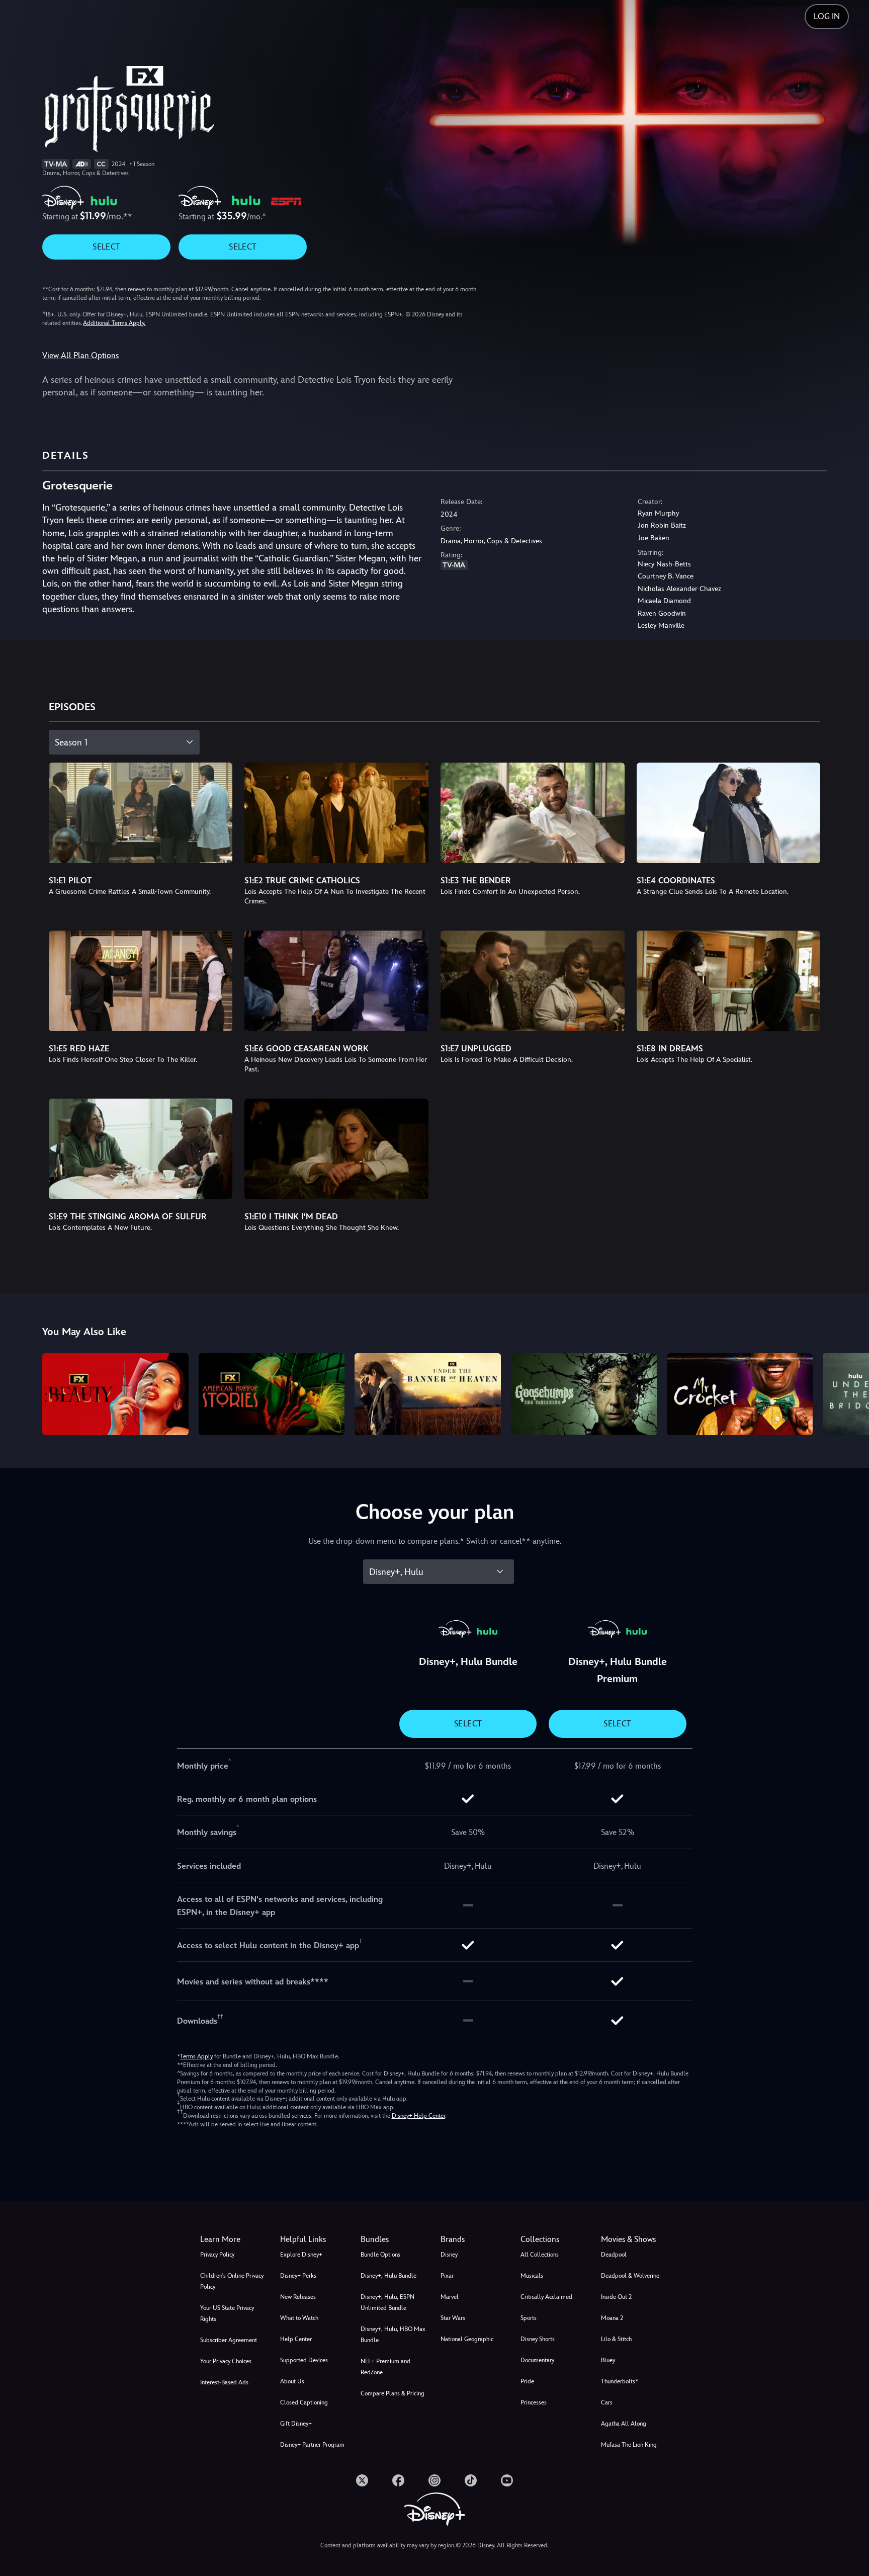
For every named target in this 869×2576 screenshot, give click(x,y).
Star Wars (453, 2318)
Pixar (447, 2276)
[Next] (850, 1393)
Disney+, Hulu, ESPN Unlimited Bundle (387, 2302)
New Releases (298, 2297)
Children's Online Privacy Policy (232, 2281)
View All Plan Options (80, 355)
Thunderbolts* (620, 2381)
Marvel (450, 2297)
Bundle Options (380, 2255)
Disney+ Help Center (418, 2116)
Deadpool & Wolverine (630, 2276)
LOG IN (827, 16)
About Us (292, 2381)
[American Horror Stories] (272, 1394)
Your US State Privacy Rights (227, 2313)
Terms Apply (196, 2056)
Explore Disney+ (301, 2255)
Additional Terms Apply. (114, 323)
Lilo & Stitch (616, 2339)
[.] (362, 2480)
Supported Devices (304, 2360)
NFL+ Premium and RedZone (385, 2367)
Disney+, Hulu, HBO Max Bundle (393, 2335)
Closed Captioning (304, 2402)
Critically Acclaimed (546, 2297)
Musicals (532, 2276)
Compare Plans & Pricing (393, 2393)
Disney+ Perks (298, 2276)
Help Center (296, 2339)
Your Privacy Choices (226, 2361)
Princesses (534, 2402)
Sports (529, 2318)
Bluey (608, 2360)
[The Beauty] (115, 1394)
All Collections (540, 2255)
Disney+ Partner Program (312, 2445)
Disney (449, 2255)
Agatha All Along (624, 2424)
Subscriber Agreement (229, 2340)
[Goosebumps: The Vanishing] (584, 1394)
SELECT (106, 247)
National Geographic (467, 2339)
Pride (527, 2381)
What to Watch (299, 2318)
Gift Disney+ (296, 2424)
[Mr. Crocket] (740, 1394)
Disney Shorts (538, 2339)
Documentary (537, 2360)
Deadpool (614, 2255)
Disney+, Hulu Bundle (388, 2276)
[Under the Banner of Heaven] (427, 1394)
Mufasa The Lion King (629, 2445)
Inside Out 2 (616, 2297)
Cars (607, 2402)
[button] (314, 2239)
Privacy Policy (217, 2255)
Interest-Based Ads (224, 2382)
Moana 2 (612, 2318)
